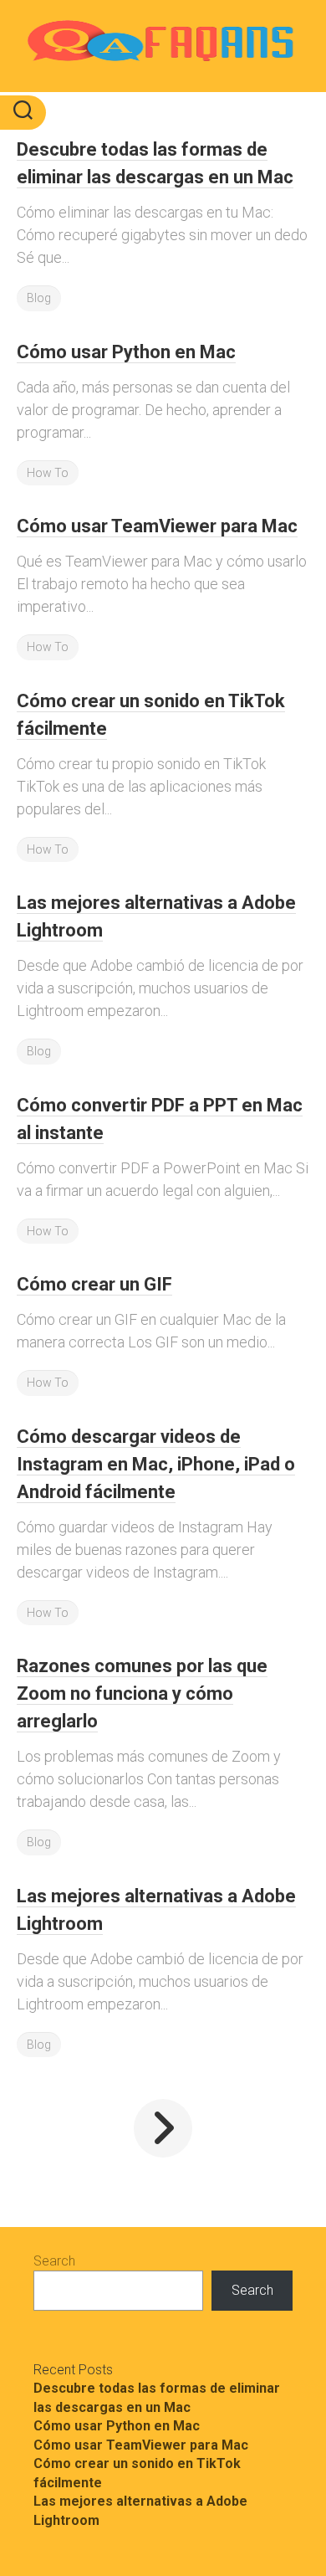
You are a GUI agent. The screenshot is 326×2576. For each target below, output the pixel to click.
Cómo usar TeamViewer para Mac (157, 526)
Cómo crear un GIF (94, 1284)
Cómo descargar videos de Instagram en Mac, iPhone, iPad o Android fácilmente (156, 1464)
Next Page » (163, 2128)
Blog (39, 298)
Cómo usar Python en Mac (126, 352)
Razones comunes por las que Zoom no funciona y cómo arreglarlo (142, 1693)
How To (48, 473)
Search (54, 2261)
